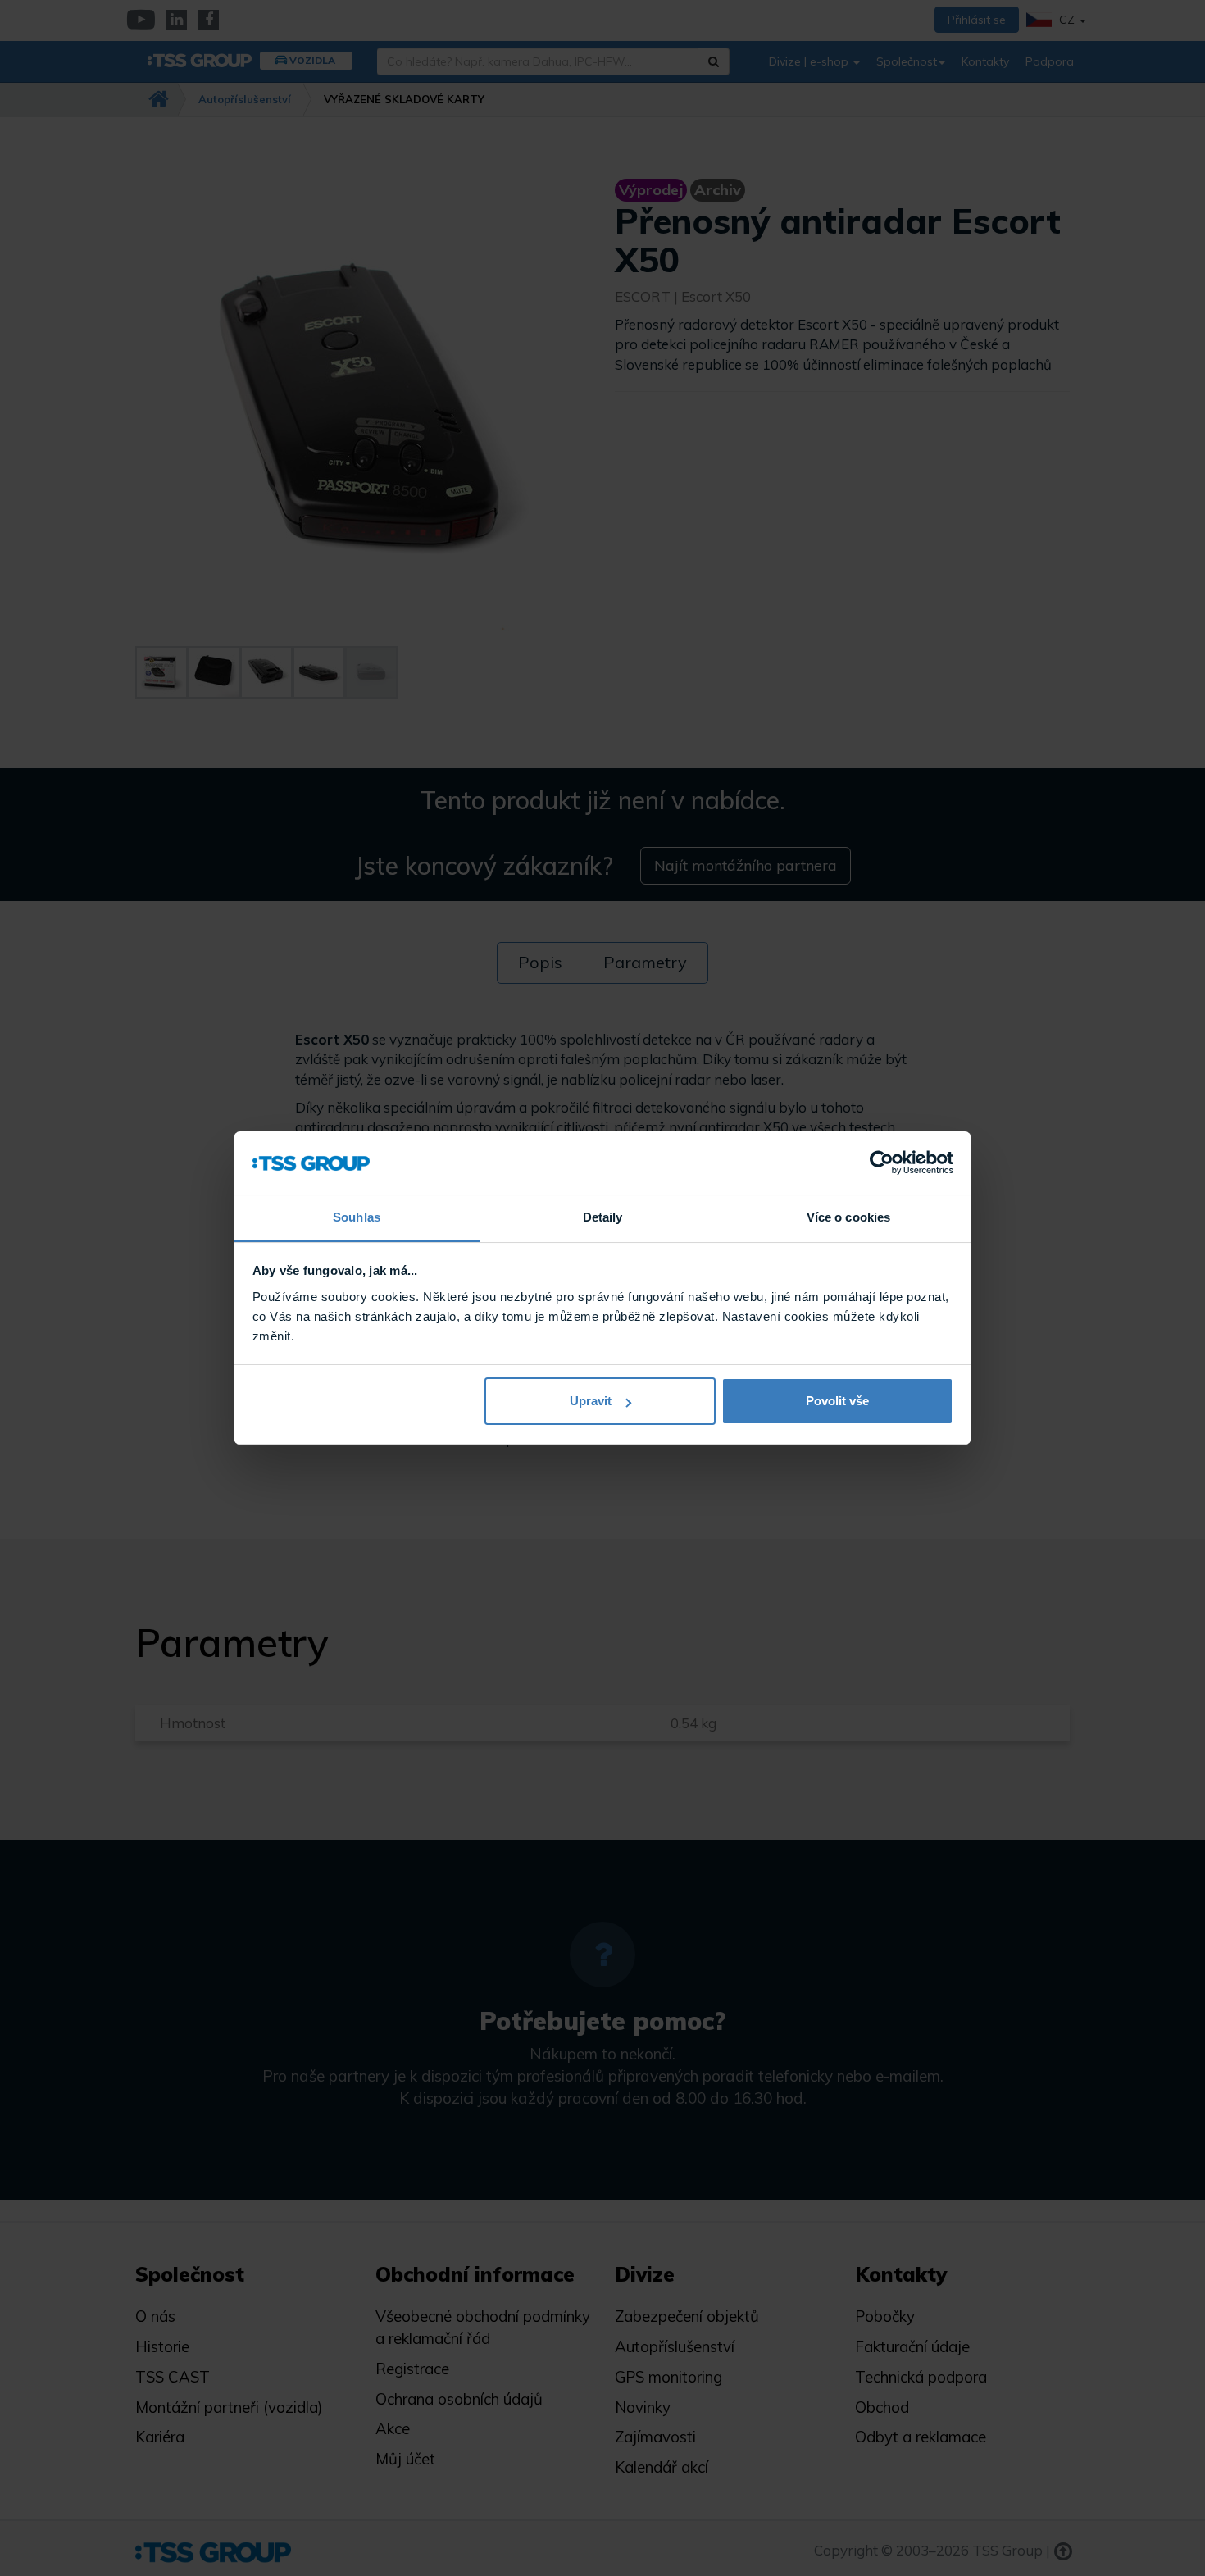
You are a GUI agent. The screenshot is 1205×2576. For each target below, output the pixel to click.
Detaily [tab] (603, 1217)
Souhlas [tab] (357, 1217)
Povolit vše (837, 1401)
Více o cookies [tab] (848, 1217)
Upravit (591, 1401)
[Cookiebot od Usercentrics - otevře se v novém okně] (882, 1163)
